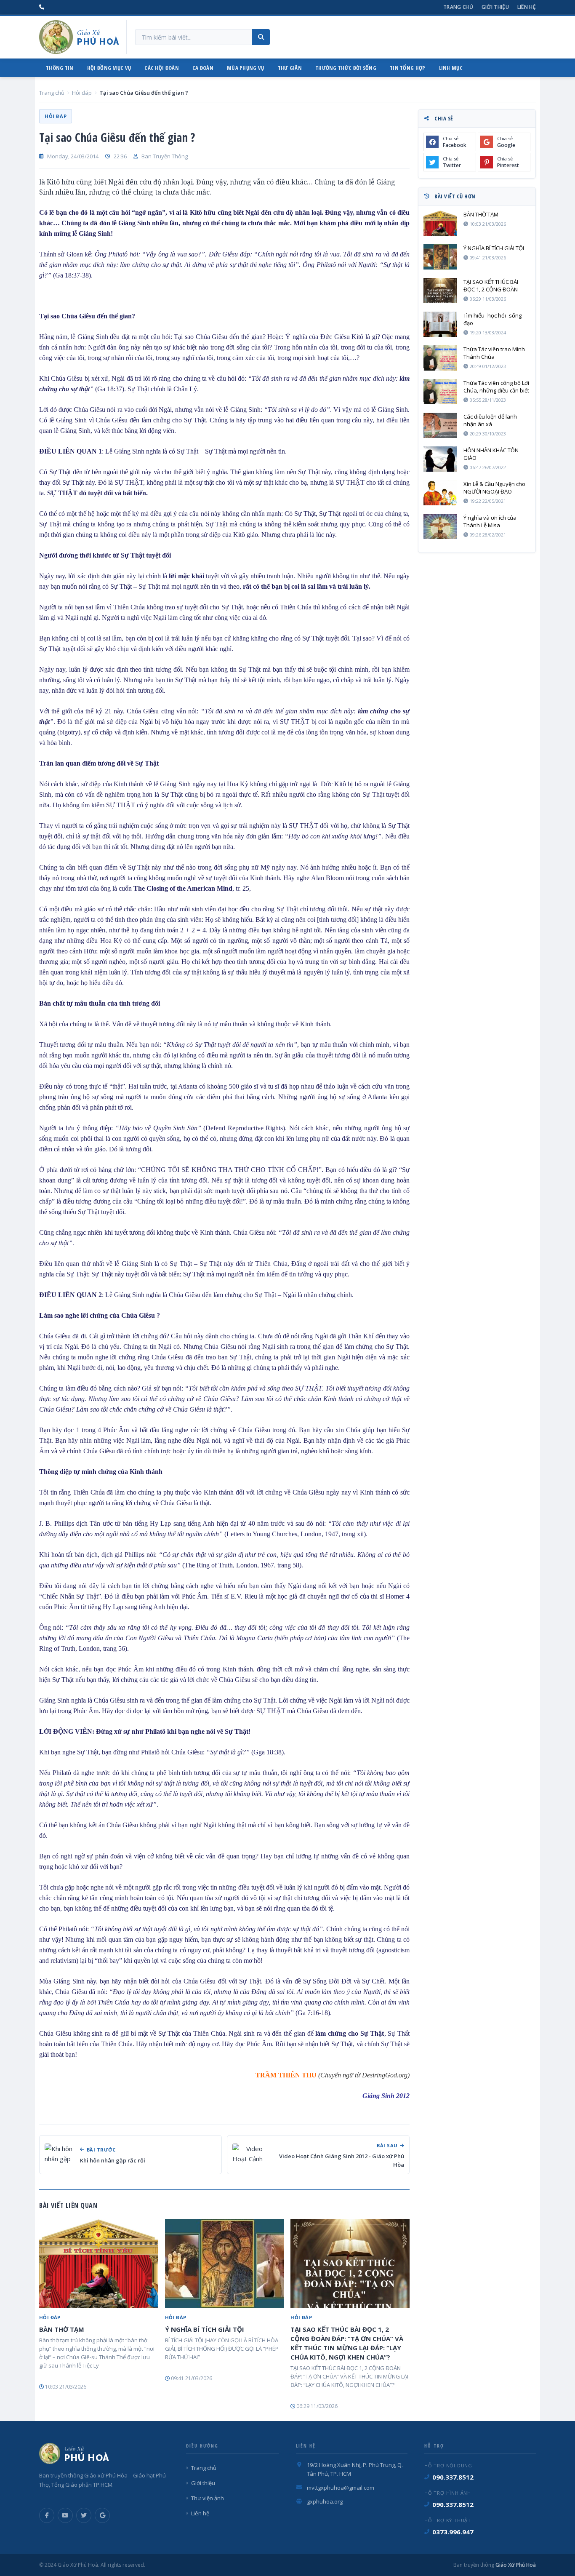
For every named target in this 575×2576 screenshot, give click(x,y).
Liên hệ (527, 7)
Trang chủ (458, 7)
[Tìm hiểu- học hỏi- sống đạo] (440, 324)
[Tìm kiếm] (261, 37)
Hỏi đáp (82, 93)
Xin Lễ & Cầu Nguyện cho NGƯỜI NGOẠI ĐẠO (494, 488)
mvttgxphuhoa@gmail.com (341, 2488)
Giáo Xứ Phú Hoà (515, 2565)
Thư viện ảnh (208, 2498)
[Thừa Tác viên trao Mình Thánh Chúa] (440, 358)
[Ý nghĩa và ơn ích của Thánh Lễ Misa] (440, 526)
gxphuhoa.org (325, 2501)
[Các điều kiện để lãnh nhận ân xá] (440, 425)
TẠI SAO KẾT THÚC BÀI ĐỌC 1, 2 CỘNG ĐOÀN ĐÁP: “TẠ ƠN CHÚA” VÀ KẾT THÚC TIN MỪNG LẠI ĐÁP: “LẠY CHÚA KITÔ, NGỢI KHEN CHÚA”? (347, 2343)
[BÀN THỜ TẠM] (99, 2264)
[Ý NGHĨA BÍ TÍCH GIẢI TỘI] (225, 2264)
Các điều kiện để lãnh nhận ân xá (490, 420)
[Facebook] (47, 2515)
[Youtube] (65, 2515)
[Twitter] (84, 2515)
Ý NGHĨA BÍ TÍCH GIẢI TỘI (205, 2329)
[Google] (102, 2515)
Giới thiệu (495, 7)
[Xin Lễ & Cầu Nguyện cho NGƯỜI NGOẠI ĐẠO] (440, 493)
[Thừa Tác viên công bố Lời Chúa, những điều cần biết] (440, 392)
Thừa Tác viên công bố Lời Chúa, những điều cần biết (496, 387)
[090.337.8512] (42, 7)
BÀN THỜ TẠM (62, 2329)
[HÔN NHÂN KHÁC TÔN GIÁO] (440, 459)
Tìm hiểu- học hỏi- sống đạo (492, 319)
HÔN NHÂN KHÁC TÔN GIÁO (491, 454)
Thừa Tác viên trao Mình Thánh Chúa (494, 353)
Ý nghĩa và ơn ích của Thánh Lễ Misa (490, 521)
